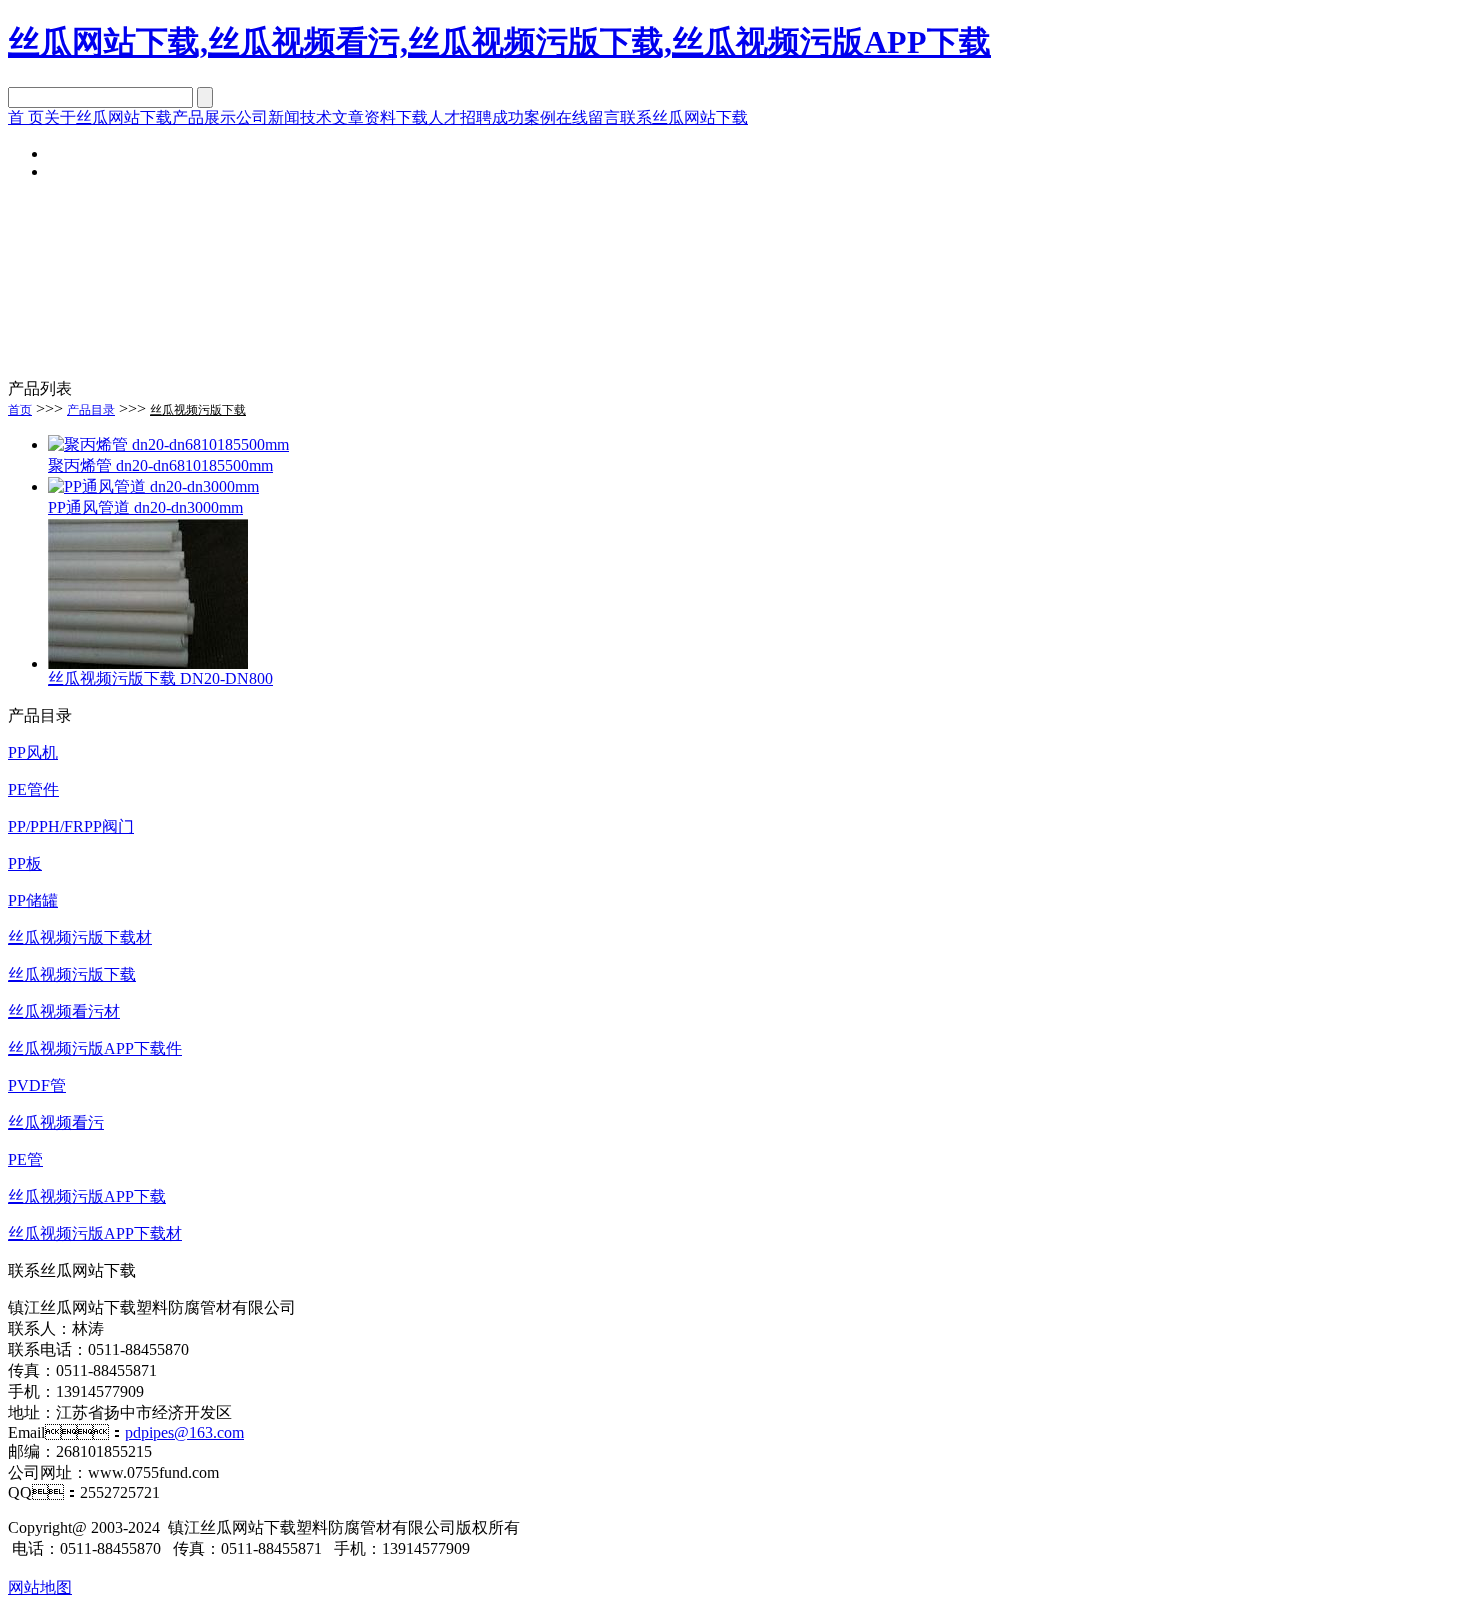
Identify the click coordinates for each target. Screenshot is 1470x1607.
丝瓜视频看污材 (64, 1011)
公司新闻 (268, 117)
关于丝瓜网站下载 (108, 117)
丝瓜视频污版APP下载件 (95, 1048)
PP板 (25, 863)
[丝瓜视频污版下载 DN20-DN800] (148, 663)
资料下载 (396, 117)
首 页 (26, 117)
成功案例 (524, 117)
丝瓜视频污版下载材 (80, 937)
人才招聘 (460, 117)
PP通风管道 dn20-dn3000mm (145, 507)
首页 (20, 410)
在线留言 (588, 117)
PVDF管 (37, 1085)
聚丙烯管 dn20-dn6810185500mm (160, 465)
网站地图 (40, 1587)
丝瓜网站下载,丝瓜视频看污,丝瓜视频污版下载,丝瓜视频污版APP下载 (499, 42)
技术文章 (332, 117)
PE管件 (33, 789)
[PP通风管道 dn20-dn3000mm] (153, 486)
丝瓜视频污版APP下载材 (95, 1233)
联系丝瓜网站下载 (684, 117)
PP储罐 (33, 900)
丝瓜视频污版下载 (198, 410)
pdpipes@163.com (184, 1432)
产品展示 (204, 117)
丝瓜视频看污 (56, 1122)
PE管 (25, 1159)
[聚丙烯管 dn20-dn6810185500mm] (168, 444)
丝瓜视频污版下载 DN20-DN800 (160, 678)
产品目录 (91, 410)
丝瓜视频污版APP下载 (87, 1196)
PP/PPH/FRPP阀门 (71, 826)
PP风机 (33, 752)
